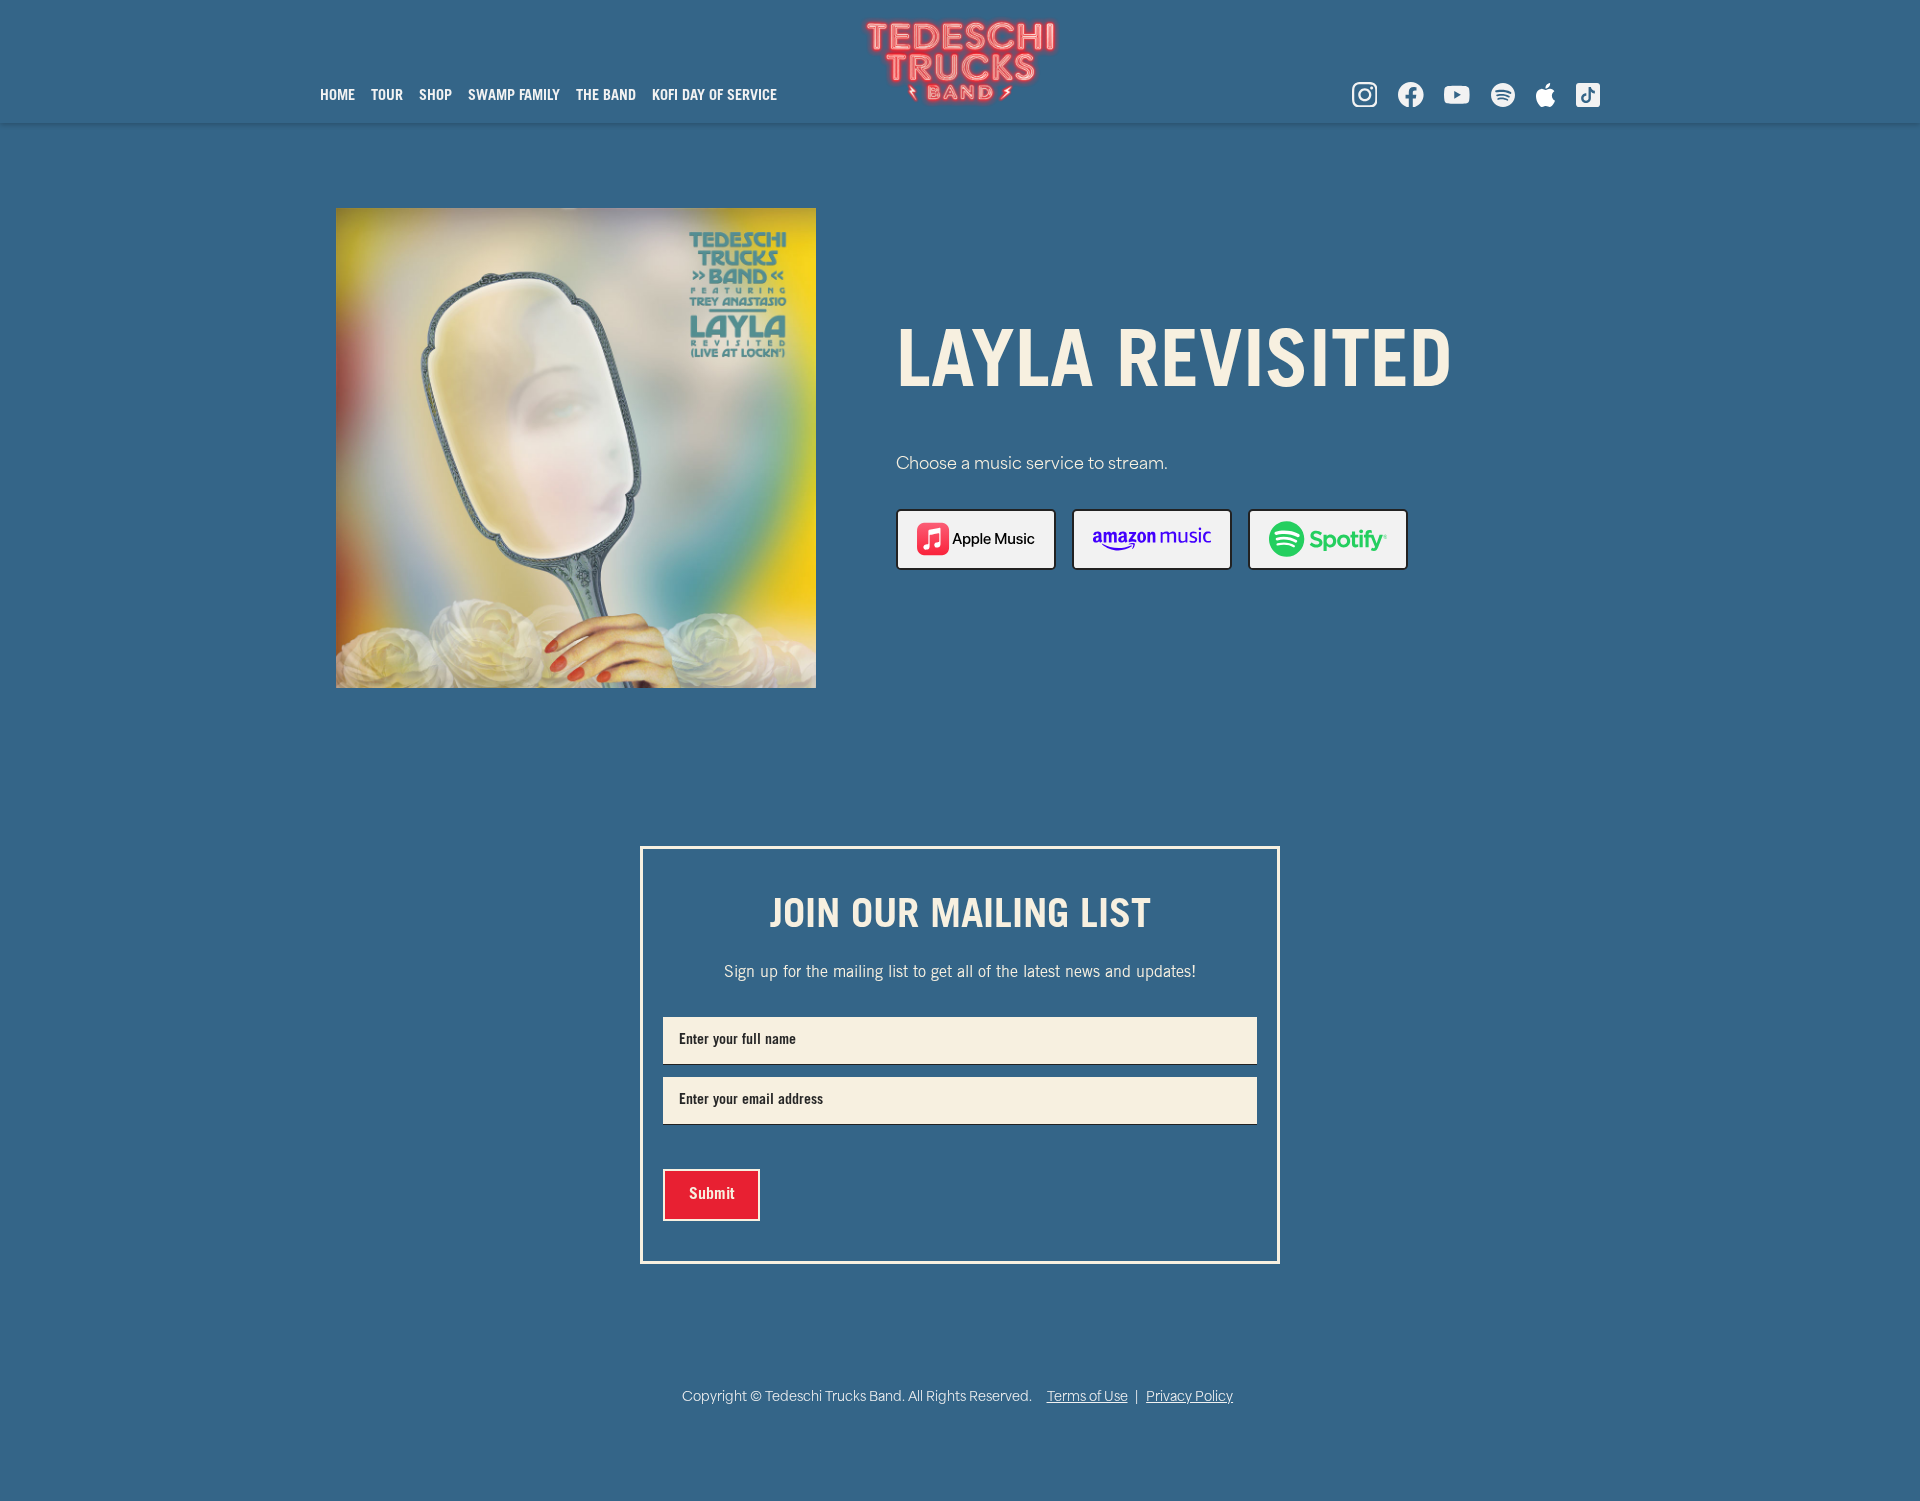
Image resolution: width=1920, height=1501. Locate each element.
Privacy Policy (1189, 1397)
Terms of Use (1087, 1397)
